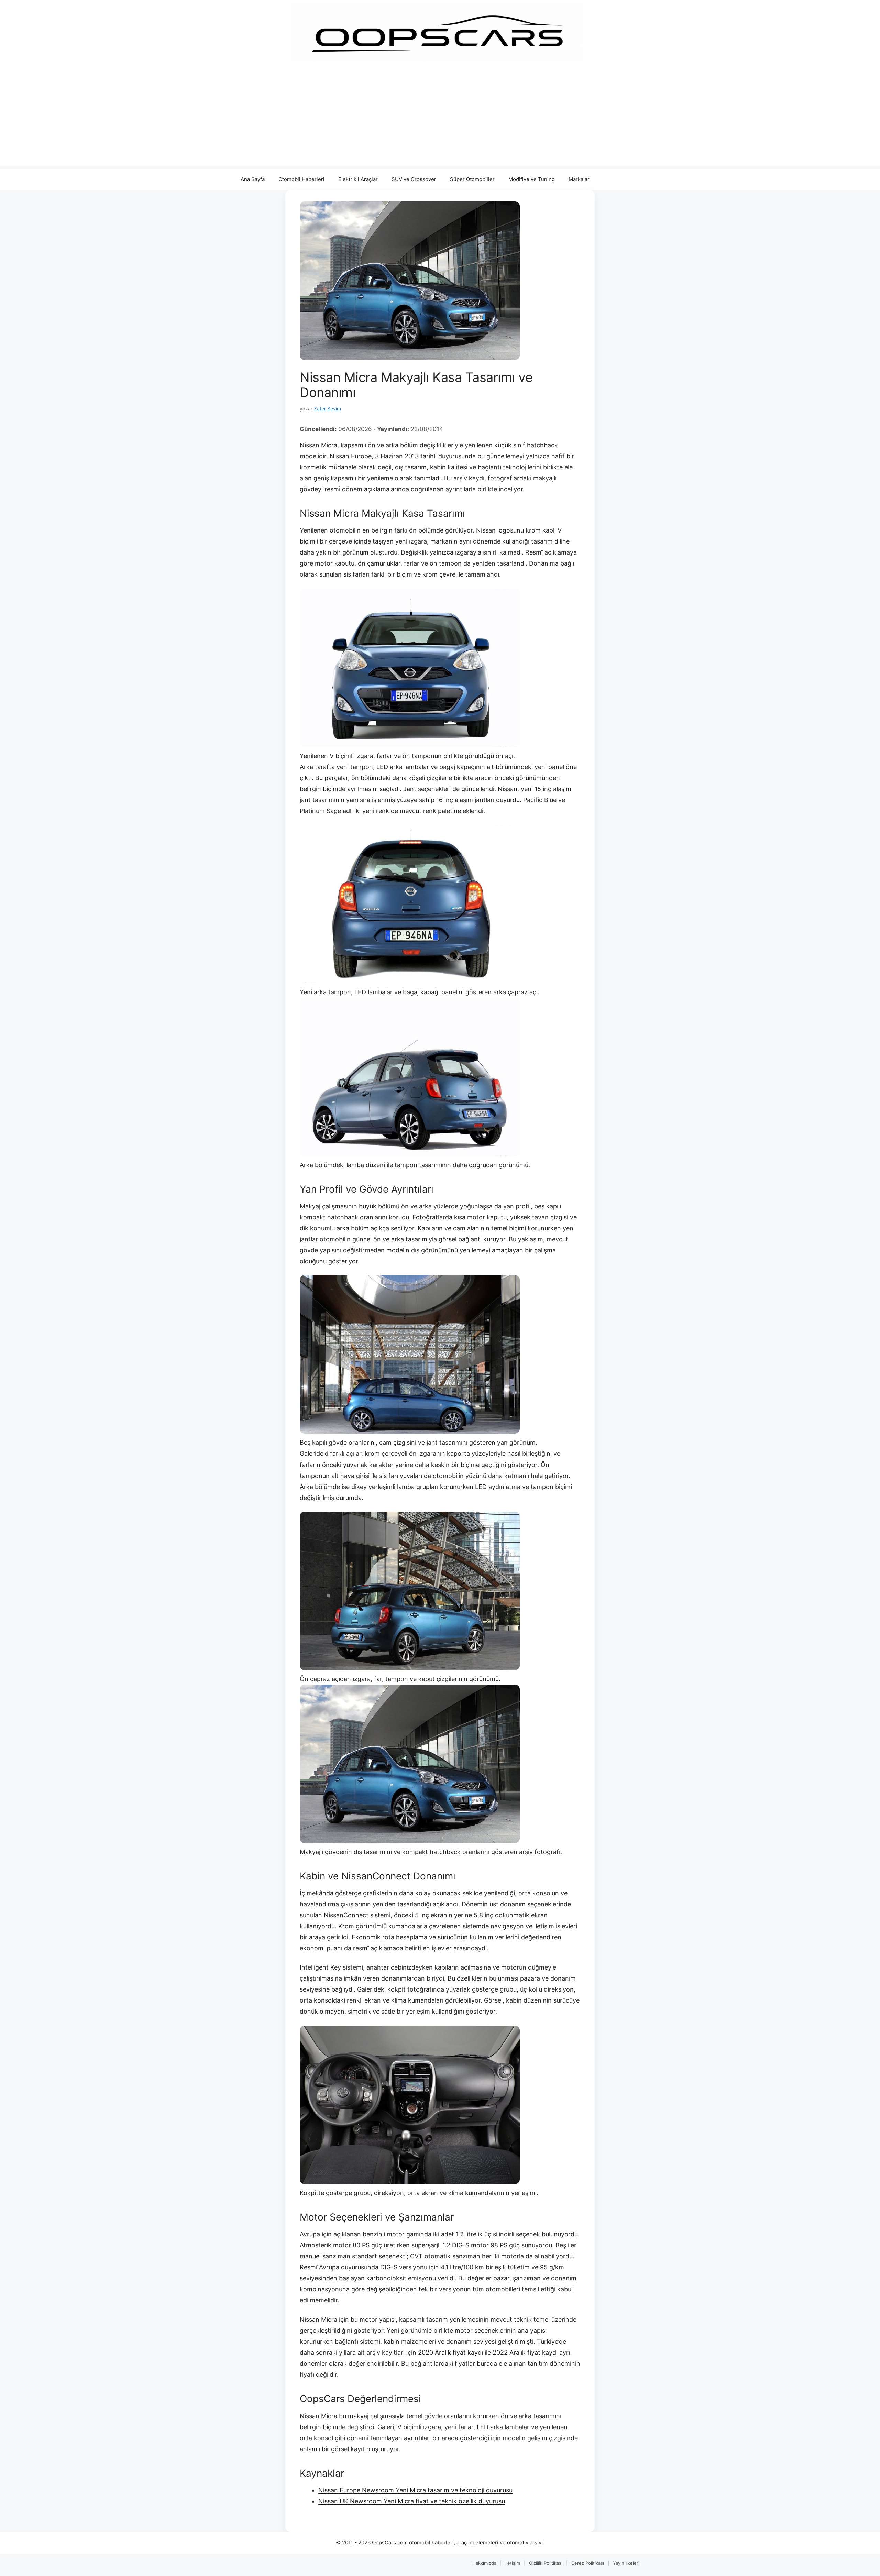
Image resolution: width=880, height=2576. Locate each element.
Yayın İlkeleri (626, 2563)
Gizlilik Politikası (546, 2563)
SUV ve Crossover (414, 179)
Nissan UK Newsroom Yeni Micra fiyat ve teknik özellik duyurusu (412, 2501)
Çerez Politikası (588, 2563)
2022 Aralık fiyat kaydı (525, 2352)
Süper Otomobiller (472, 179)
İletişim (513, 2563)
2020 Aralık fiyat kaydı (450, 2352)
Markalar (579, 179)
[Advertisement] (440, 118)
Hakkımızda (484, 2563)
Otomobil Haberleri (301, 179)
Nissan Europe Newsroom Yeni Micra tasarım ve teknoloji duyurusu (415, 2490)
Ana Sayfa (253, 179)
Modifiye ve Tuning (532, 179)
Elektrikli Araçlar (358, 179)
